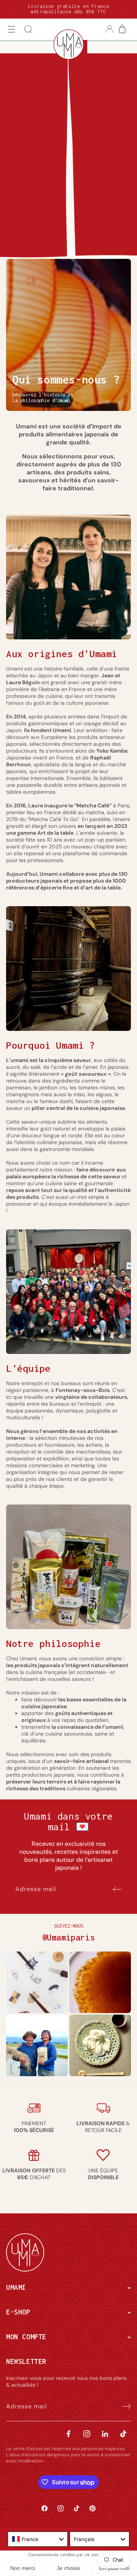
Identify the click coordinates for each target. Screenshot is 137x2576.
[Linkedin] (105, 2434)
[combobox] (38, 2539)
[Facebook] (68, 2434)
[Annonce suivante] (122, 9)
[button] (11, 29)
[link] (34, 2127)
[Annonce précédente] (15, 9)
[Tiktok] (123, 2434)
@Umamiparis (69, 1937)
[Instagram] (87, 2434)
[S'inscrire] (113, 1889)
